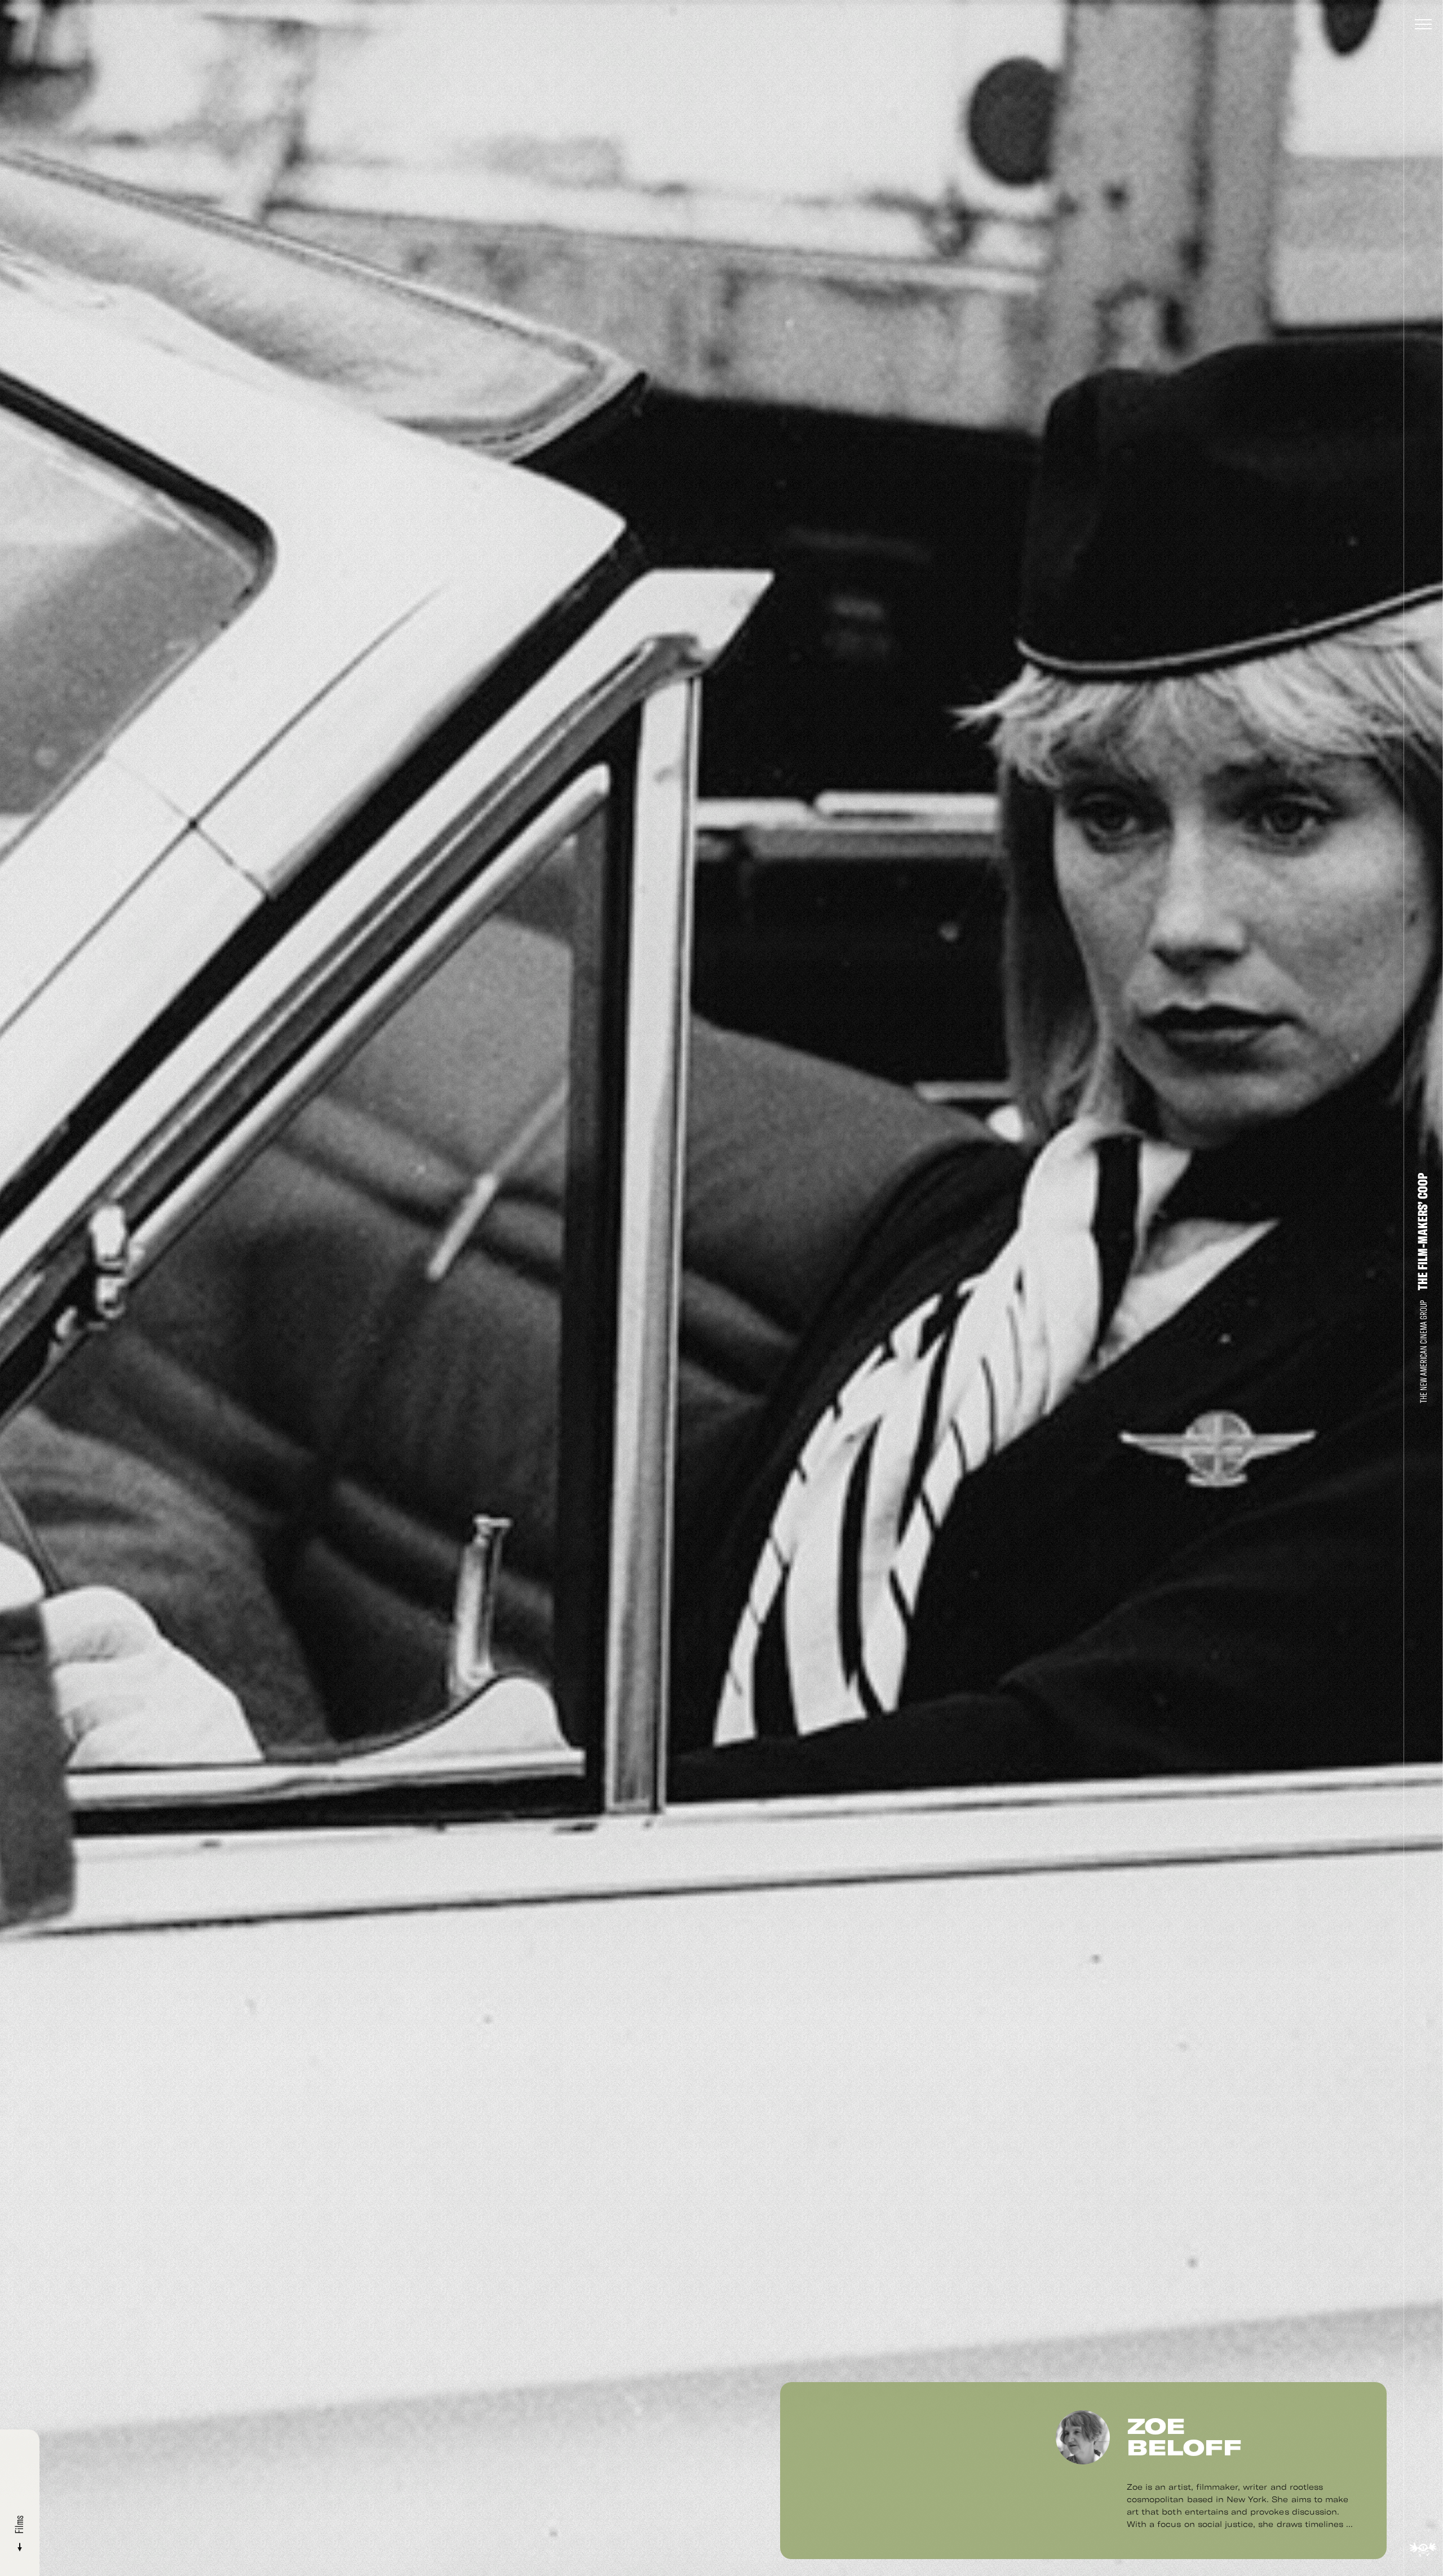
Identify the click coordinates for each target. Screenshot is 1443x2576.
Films (19, 2526)
